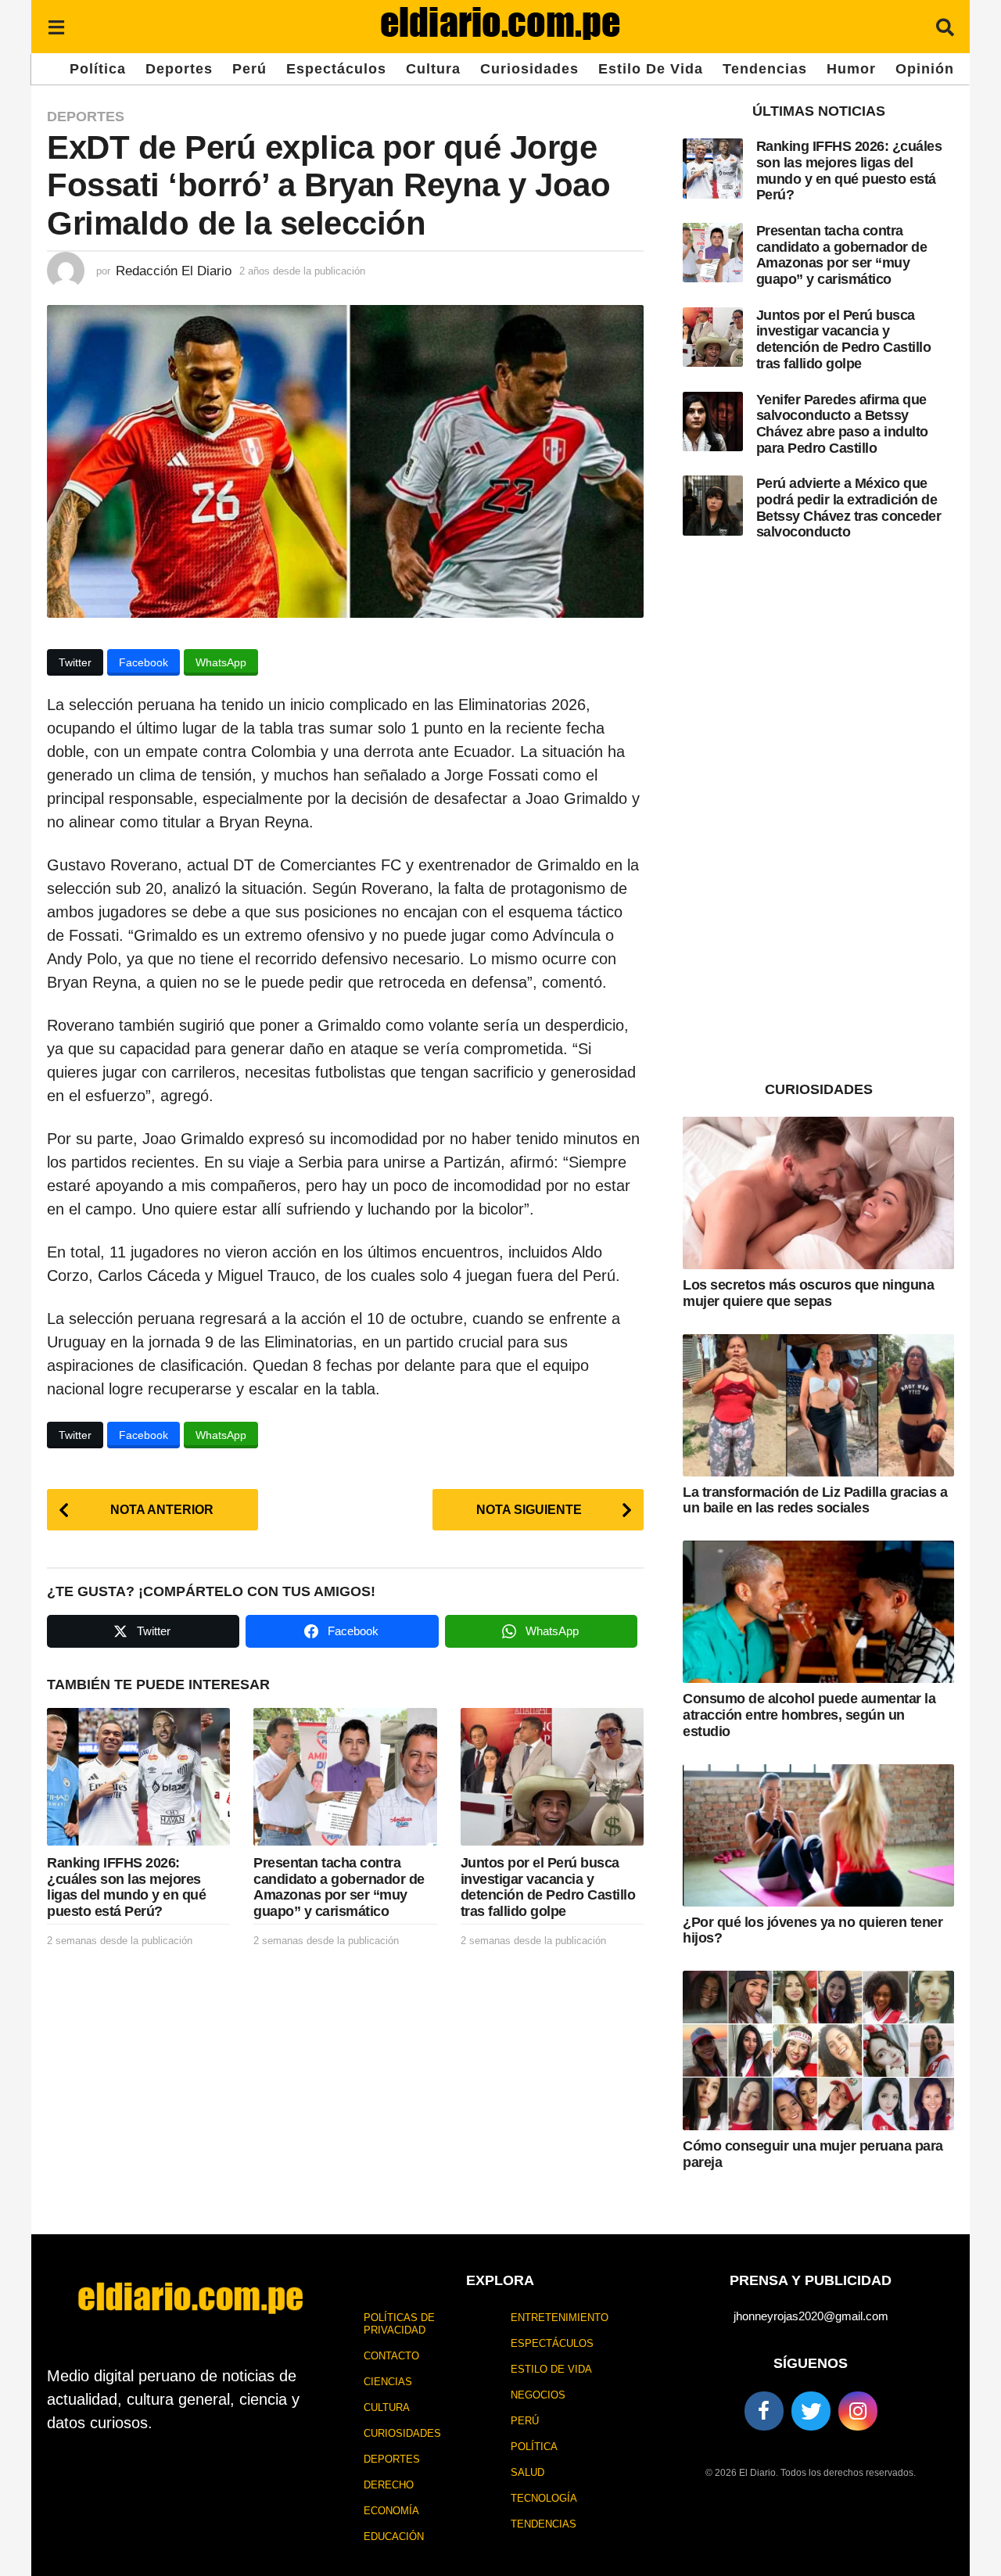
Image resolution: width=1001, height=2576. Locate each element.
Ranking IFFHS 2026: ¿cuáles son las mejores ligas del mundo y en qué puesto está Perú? (126, 1887)
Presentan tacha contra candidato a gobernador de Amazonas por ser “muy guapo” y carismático (339, 1887)
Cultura (433, 69)
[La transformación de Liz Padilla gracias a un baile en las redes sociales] (818, 1405)
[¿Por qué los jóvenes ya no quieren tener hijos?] (818, 1835)
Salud (527, 2472)
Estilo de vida (651, 69)
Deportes (179, 69)
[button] (56, 27)
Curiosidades (529, 69)
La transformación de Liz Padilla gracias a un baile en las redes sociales (815, 1500)
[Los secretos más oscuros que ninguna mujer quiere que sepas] (818, 1193)
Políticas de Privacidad (399, 2324)
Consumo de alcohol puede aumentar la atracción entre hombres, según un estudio (809, 1715)
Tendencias (765, 69)
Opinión (925, 69)
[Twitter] (811, 2411)
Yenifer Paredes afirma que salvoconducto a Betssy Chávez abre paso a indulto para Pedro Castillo (842, 424)
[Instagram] (858, 2411)
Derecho (389, 2485)
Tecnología (544, 2498)
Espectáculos (336, 69)
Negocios (538, 2395)
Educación (394, 2537)
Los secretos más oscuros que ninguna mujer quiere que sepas (808, 1293)
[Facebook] (764, 2411)
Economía (391, 2511)
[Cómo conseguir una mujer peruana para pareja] (818, 2050)
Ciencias (388, 2382)
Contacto (391, 2356)
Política (98, 69)
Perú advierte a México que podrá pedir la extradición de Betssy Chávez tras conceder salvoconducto (849, 508)
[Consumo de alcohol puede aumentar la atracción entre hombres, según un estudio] (818, 1612)
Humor (851, 69)
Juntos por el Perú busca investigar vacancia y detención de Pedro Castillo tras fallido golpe (548, 1887)
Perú (249, 69)
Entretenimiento (560, 2318)
